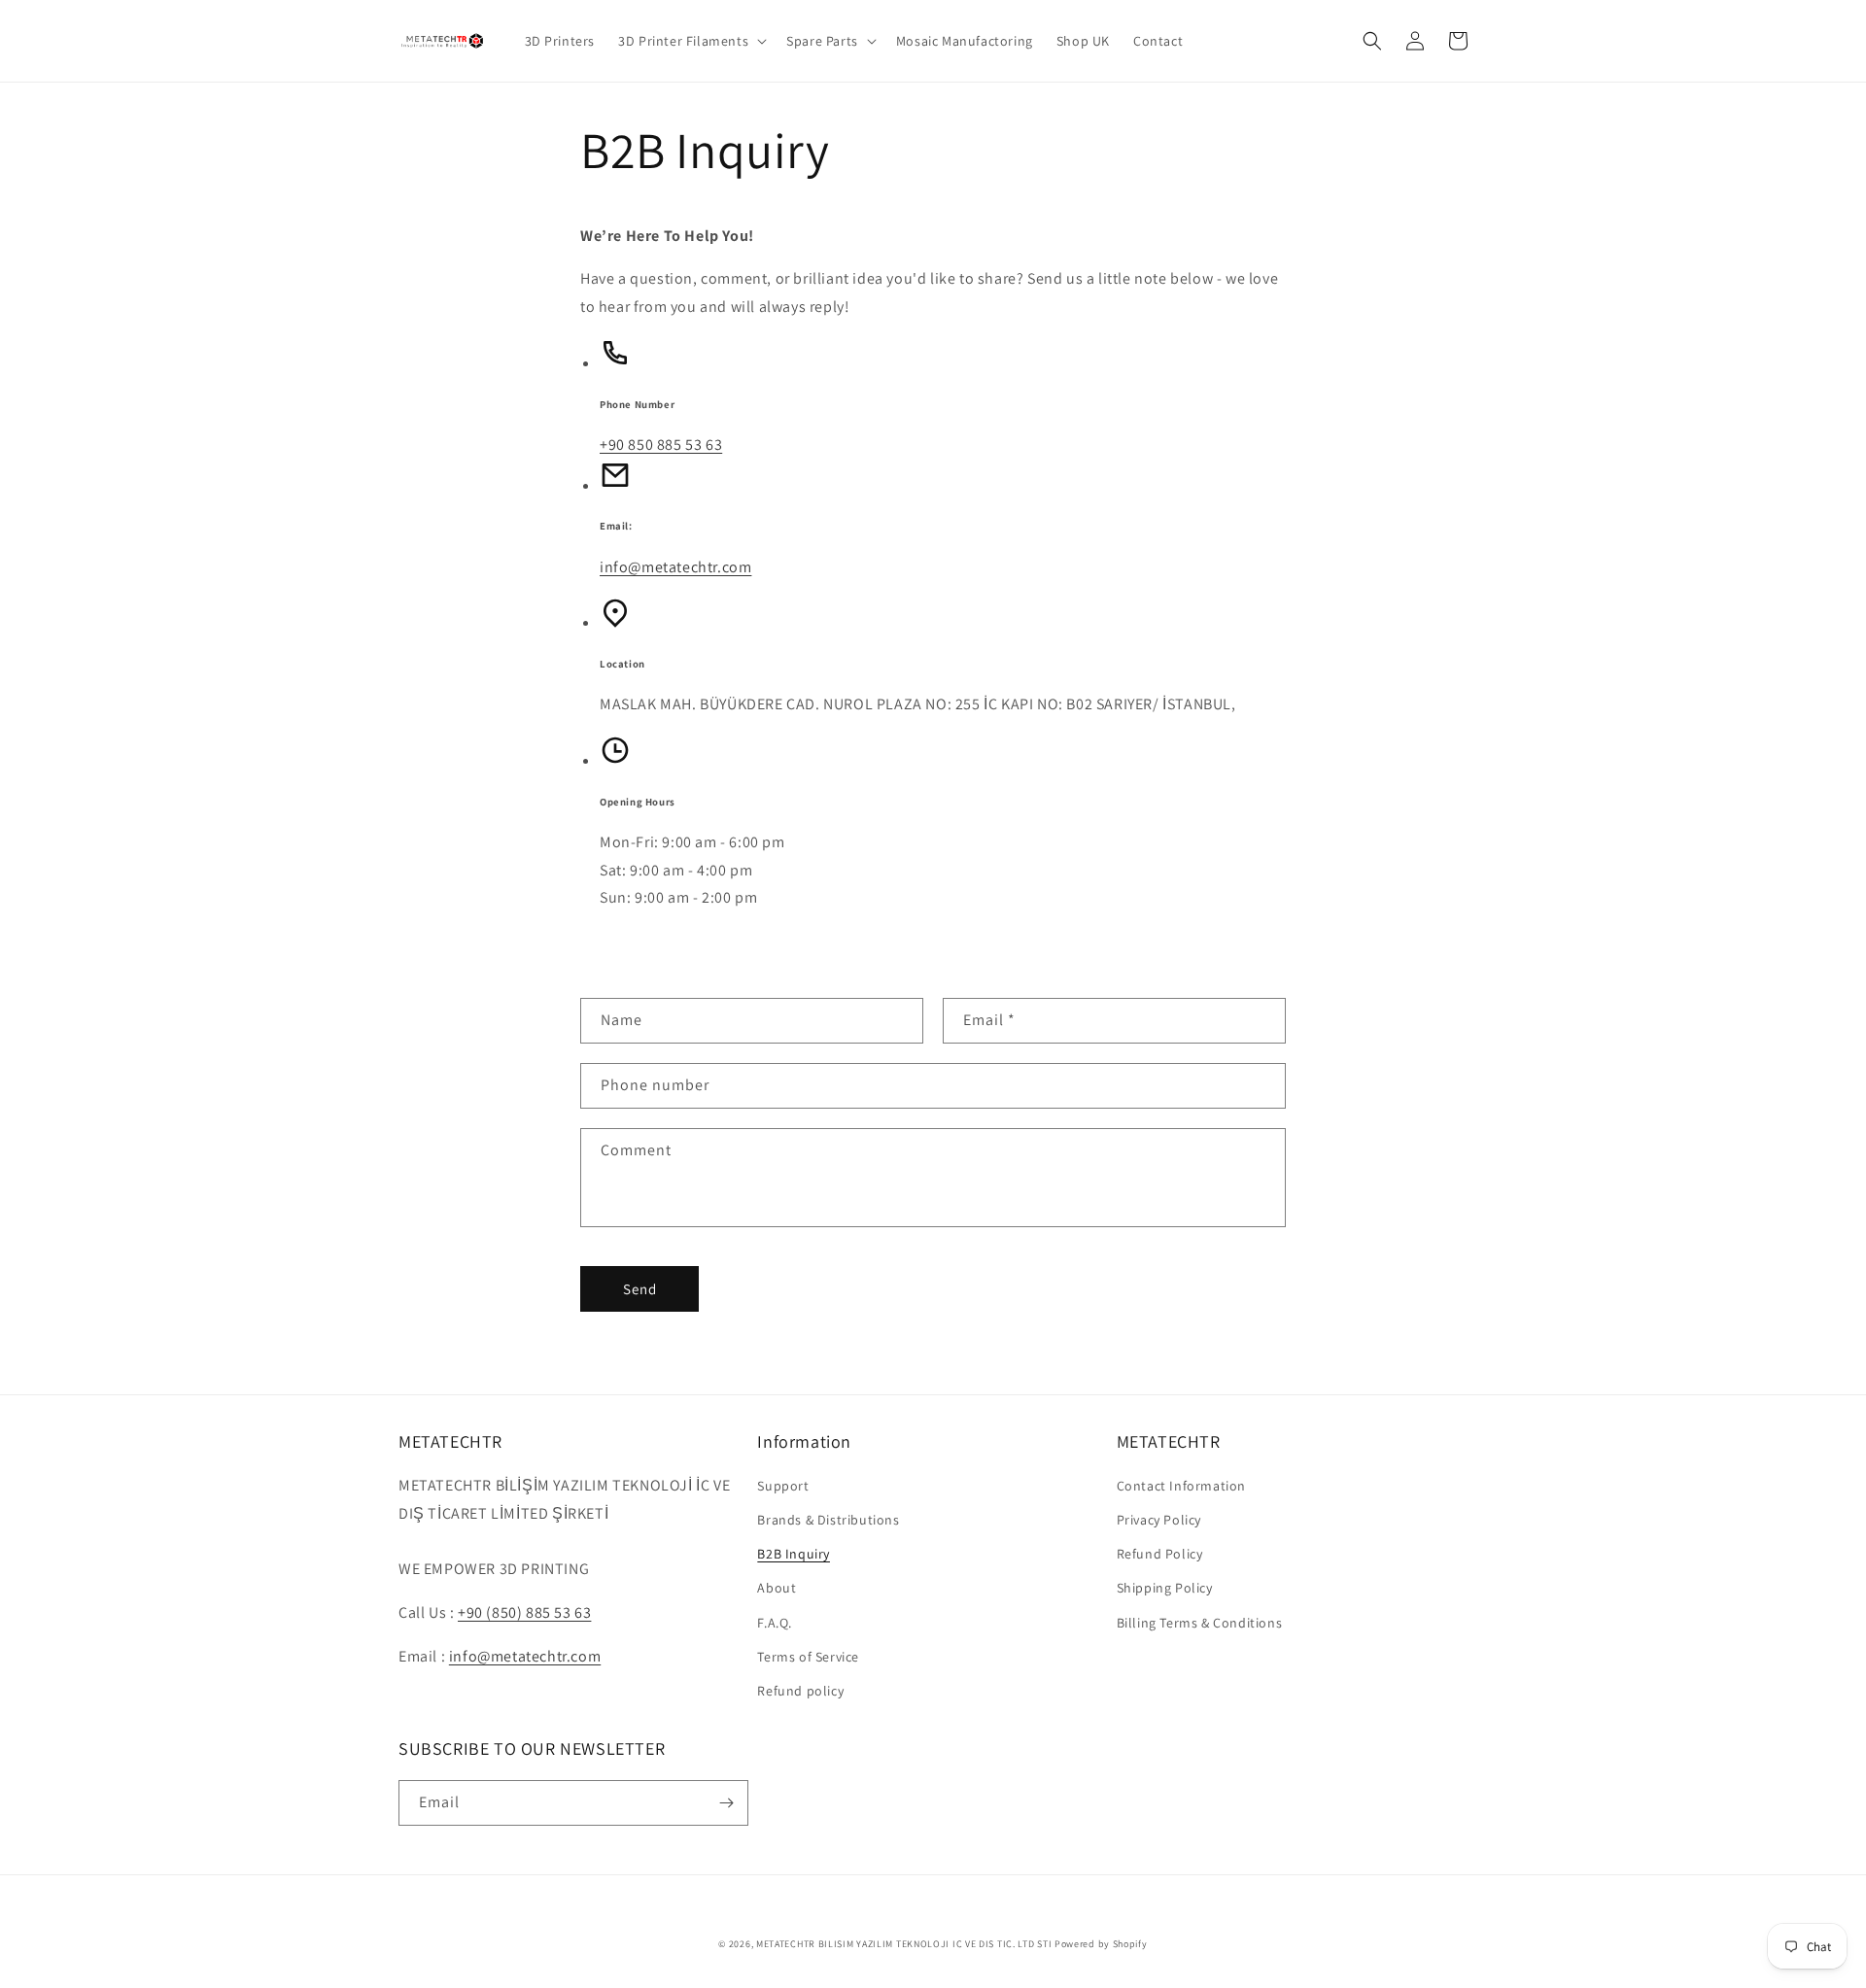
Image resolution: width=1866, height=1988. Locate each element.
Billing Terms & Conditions (1200, 1623)
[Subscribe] (726, 1803)
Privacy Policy (1159, 1520)
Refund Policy (1160, 1554)
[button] (691, 41)
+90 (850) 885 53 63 (524, 1612)
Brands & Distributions (828, 1520)
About (777, 1588)
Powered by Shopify (1101, 1944)
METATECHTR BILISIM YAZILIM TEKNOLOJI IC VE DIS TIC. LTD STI (904, 1944)
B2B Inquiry (794, 1554)
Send (640, 1289)
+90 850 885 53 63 (661, 445)
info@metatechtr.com (675, 567)
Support (783, 1486)
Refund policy (800, 1691)
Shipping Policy (1165, 1588)
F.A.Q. (775, 1623)
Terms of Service (808, 1657)
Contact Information (1181, 1486)
